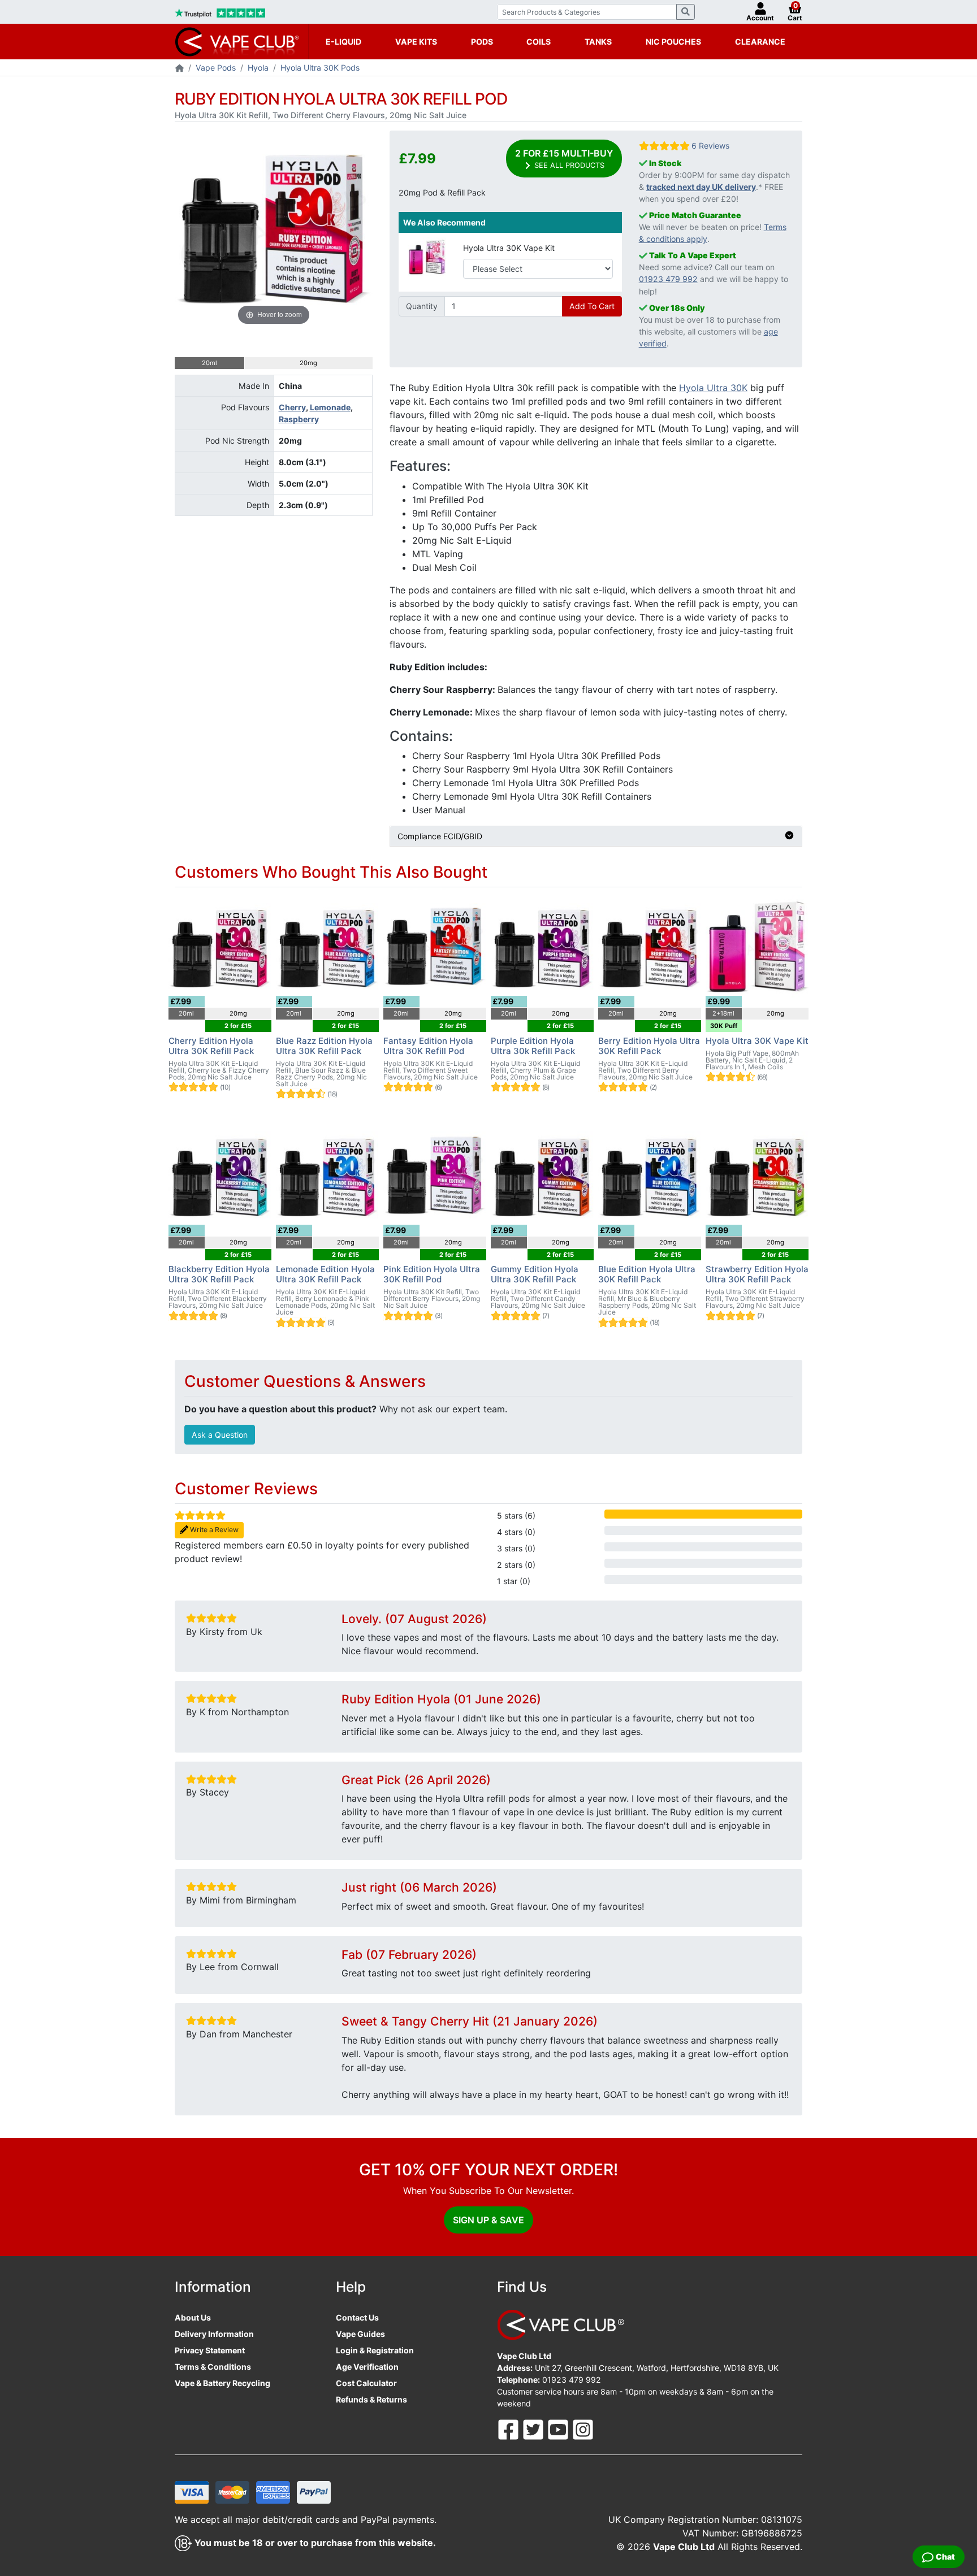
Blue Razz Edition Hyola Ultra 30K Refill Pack (324, 1046)
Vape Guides (360, 2334)
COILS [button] (539, 42)
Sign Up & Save (488, 2220)
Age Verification (367, 2367)
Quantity (422, 306)
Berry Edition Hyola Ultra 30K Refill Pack (649, 1046)
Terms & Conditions (213, 2367)
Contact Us (357, 2317)
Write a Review (213, 1530)
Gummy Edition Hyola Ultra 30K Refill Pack (535, 1274)
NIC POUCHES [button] (673, 42)
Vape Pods (216, 68)
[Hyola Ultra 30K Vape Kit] (427, 256)
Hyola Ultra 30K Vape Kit (509, 248)
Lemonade (330, 407)
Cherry (292, 407)
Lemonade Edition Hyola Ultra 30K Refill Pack (325, 1274)
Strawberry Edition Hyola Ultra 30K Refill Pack (757, 1274)
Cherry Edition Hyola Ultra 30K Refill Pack (211, 1046)
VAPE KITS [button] (416, 42)
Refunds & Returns (371, 2399)
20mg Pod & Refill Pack (442, 192)
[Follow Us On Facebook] (509, 2429)
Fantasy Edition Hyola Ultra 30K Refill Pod (428, 1046)
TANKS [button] (598, 42)
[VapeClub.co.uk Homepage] (180, 69)
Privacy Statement (210, 2350)
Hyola (258, 68)
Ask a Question (220, 1435)
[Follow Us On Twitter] (534, 2429)
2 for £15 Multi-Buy (564, 159)
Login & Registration (375, 2350)
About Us (193, 2317)
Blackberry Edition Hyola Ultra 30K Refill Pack (219, 1274)
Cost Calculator (366, 2383)
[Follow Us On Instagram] (583, 2429)
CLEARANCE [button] (760, 42)
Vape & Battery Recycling (222, 2383)
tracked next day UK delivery (701, 187)
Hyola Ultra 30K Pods (320, 68)
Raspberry (299, 419)
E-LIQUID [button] (343, 42)
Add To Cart (592, 306)
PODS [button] (482, 42)
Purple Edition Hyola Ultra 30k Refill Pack (533, 1046)
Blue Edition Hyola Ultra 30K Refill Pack (647, 1274)
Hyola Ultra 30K (713, 388)
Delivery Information (214, 2334)
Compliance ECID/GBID (440, 836)
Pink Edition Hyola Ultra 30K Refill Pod (432, 1274)
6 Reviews (710, 146)
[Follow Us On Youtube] (559, 2429)
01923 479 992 (668, 279)
